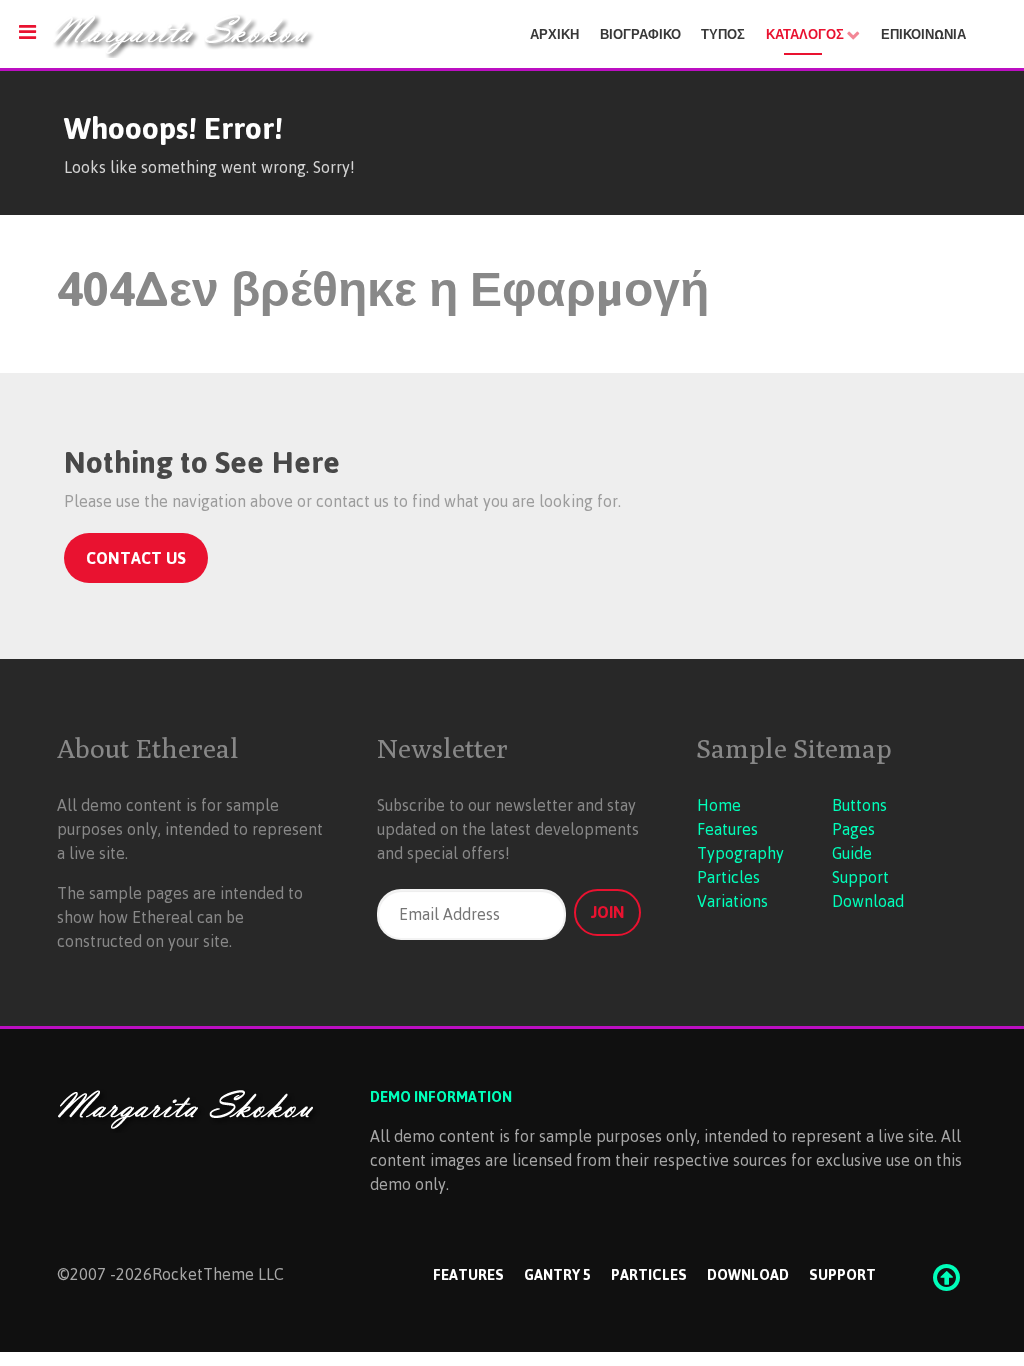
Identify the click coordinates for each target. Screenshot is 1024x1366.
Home (719, 805)
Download (868, 901)
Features (727, 829)
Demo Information (441, 1096)
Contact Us (136, 558)
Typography (740, 853)
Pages (853, 829)
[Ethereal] (272, 34)
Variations (732, 901)
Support (860, 877)
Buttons (859, 805)
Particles (728, 877)
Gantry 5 (557, 1274)
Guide (852, 853)
